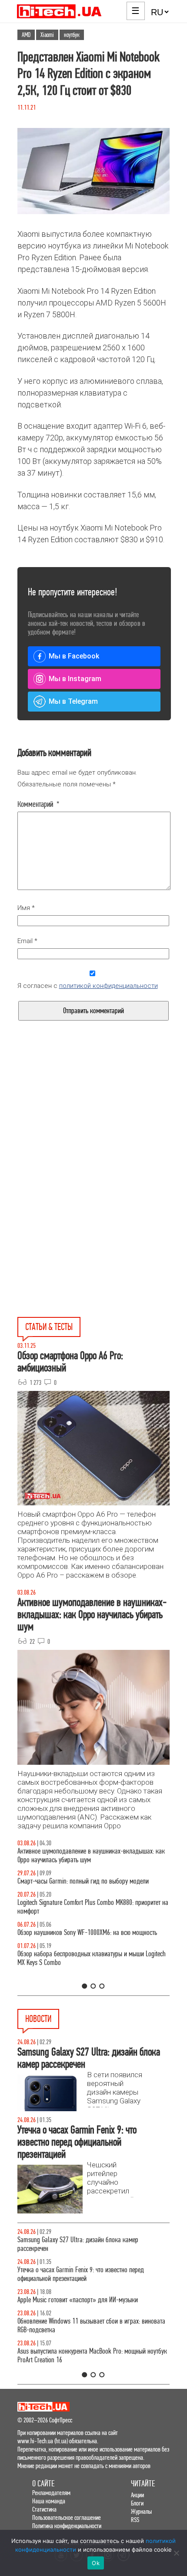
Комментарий (38, 804)
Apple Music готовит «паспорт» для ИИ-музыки (78, 2300)
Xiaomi (47, 35)
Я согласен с (88, 986)
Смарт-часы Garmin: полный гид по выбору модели (83, 1881)
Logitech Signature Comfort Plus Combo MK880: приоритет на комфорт (93, 1907)
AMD (26, 35)
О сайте (43, 2484)
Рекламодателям (51, 2493)
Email (27, 941)
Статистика (44, 2509)
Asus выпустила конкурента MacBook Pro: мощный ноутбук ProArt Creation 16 (92, 2356)
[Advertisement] (93, 1133)
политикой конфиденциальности (109, 986)
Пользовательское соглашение (67, 2517)
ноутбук (72, 35)
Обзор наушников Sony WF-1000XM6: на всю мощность (87, 1933)
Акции (137, 2495)
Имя (26, 908)
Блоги (137, 2503)
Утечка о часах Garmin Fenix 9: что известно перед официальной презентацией (81, 2274)
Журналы (141, 2511)
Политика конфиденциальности (67, 2526)
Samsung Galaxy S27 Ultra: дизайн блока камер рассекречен (78, 2244)
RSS (135, 2520)
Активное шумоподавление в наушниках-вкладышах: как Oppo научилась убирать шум (91, 1856)
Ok (96, 2563)
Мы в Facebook (74, 656)
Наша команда (49, 2501)
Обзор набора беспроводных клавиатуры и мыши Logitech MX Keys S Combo (92, 1958)
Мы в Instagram (75, 679)
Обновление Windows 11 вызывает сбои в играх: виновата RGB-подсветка (91, 2326)
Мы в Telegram (73, 701)
